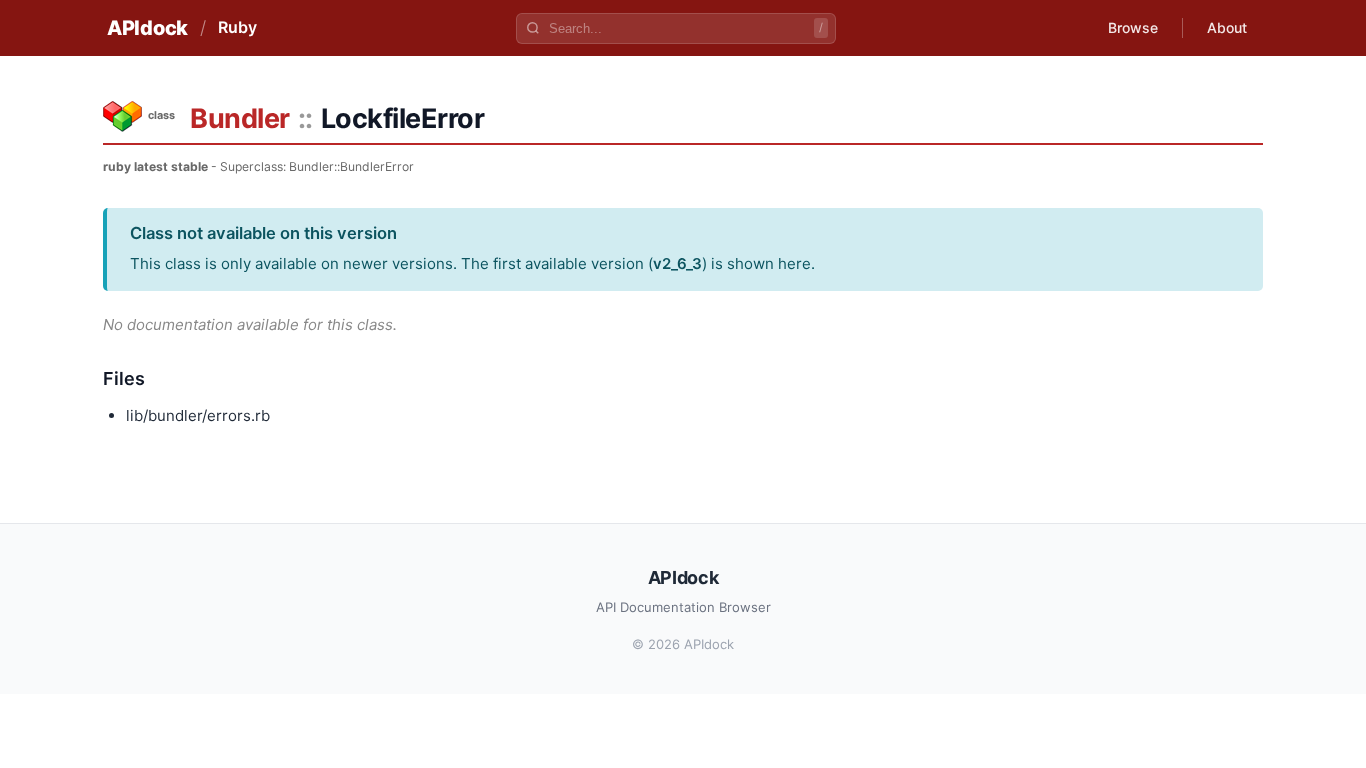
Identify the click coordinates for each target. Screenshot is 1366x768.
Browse (1133, 27)
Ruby (237, 27)
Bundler (240, 118)
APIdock (147, 28)
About (1227, 27)
